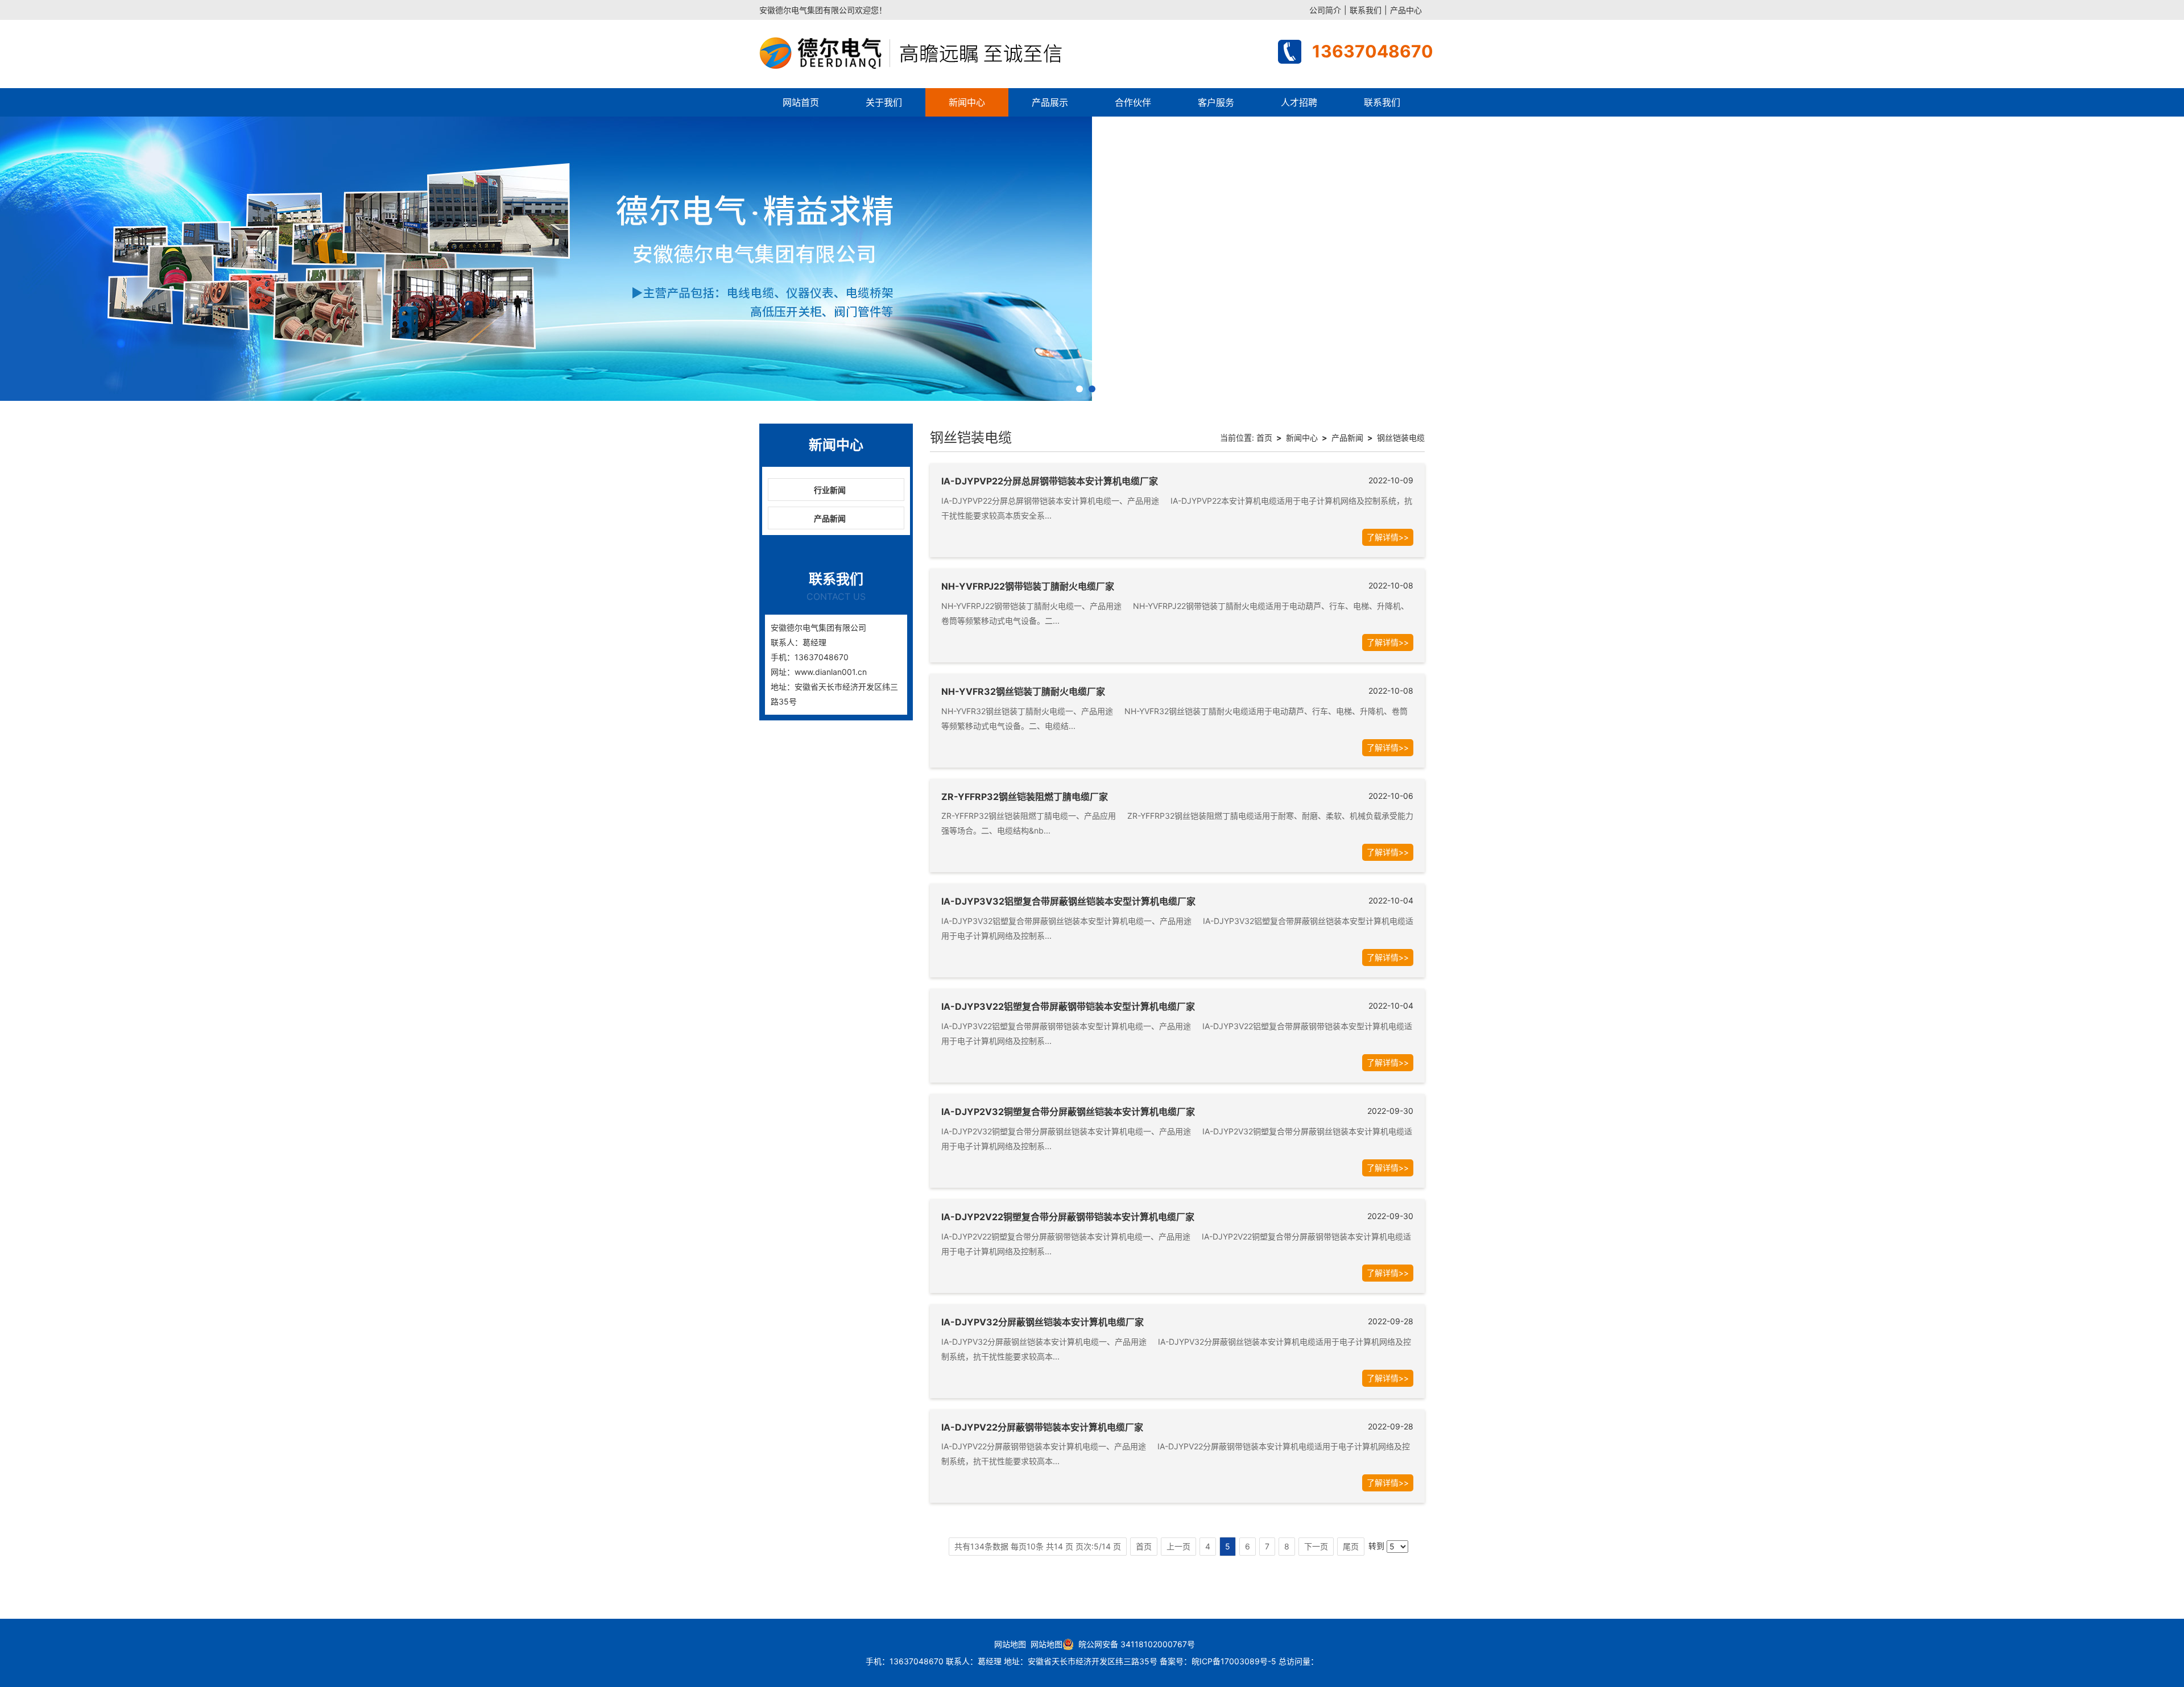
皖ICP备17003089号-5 (1234, 1661)
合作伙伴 (1133, 102)
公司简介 (1325, 10)
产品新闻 (830, 518)
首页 (1264, 438)
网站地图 (1010, 1644)
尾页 (1351, 1546)
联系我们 (1366, 10)
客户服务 (1216, 102)
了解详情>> (1388, 537)
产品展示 (1050, 102)
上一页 (1178, 1546)
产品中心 (1406, 10)
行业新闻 (830, 490)
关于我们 (884, 102)
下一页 (1316, 1546)
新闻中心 (967, 102)
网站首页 (801, 102)
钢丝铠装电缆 (1401, 438)
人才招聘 (1299, 102)
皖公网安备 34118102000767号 (1134, 1644)
